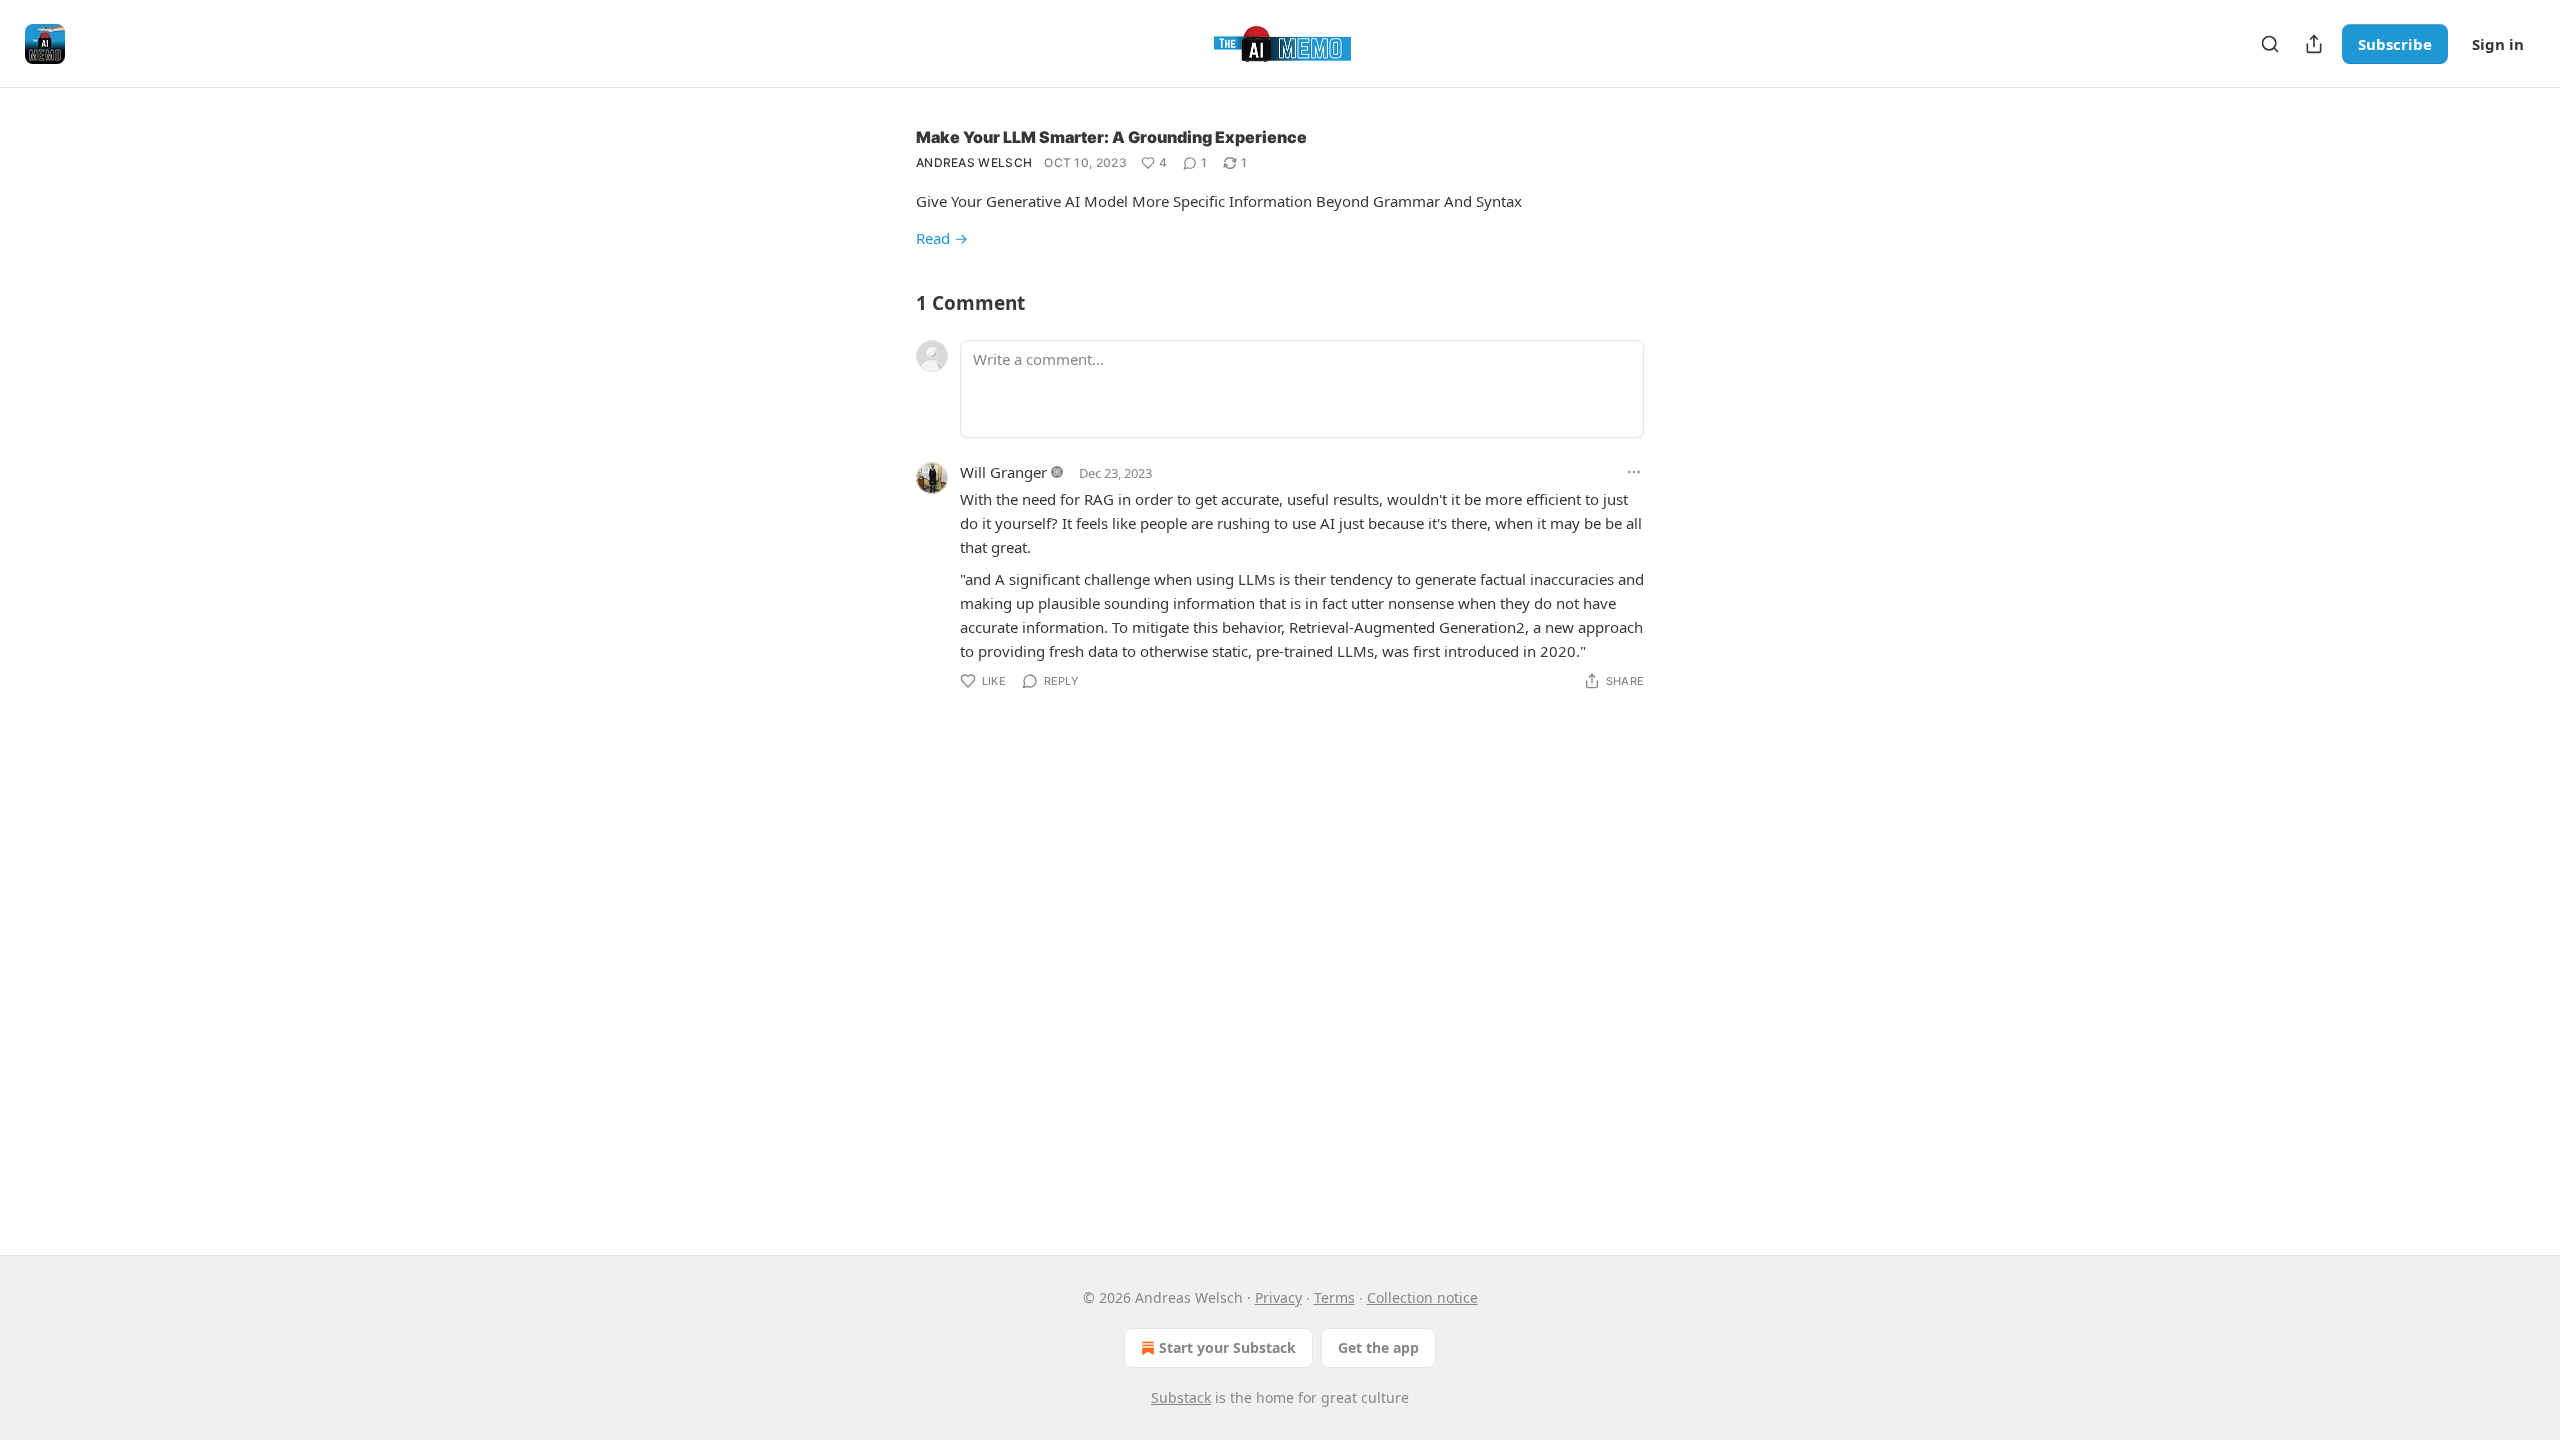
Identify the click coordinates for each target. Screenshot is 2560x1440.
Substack (1181, 1397)
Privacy (1278, 1297)
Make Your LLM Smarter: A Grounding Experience (1111, 137)
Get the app (1378, 1347)
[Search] (2270, 44)
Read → (942, 238)
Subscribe (2395, 44)
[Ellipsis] (1634, 472)
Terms (1334, 1297)
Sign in (2498, 44)
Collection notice (1422, 1297)
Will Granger (1003, 472)
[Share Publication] (2314, 44)
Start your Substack (1227, 1347)
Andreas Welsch (974, 162)
